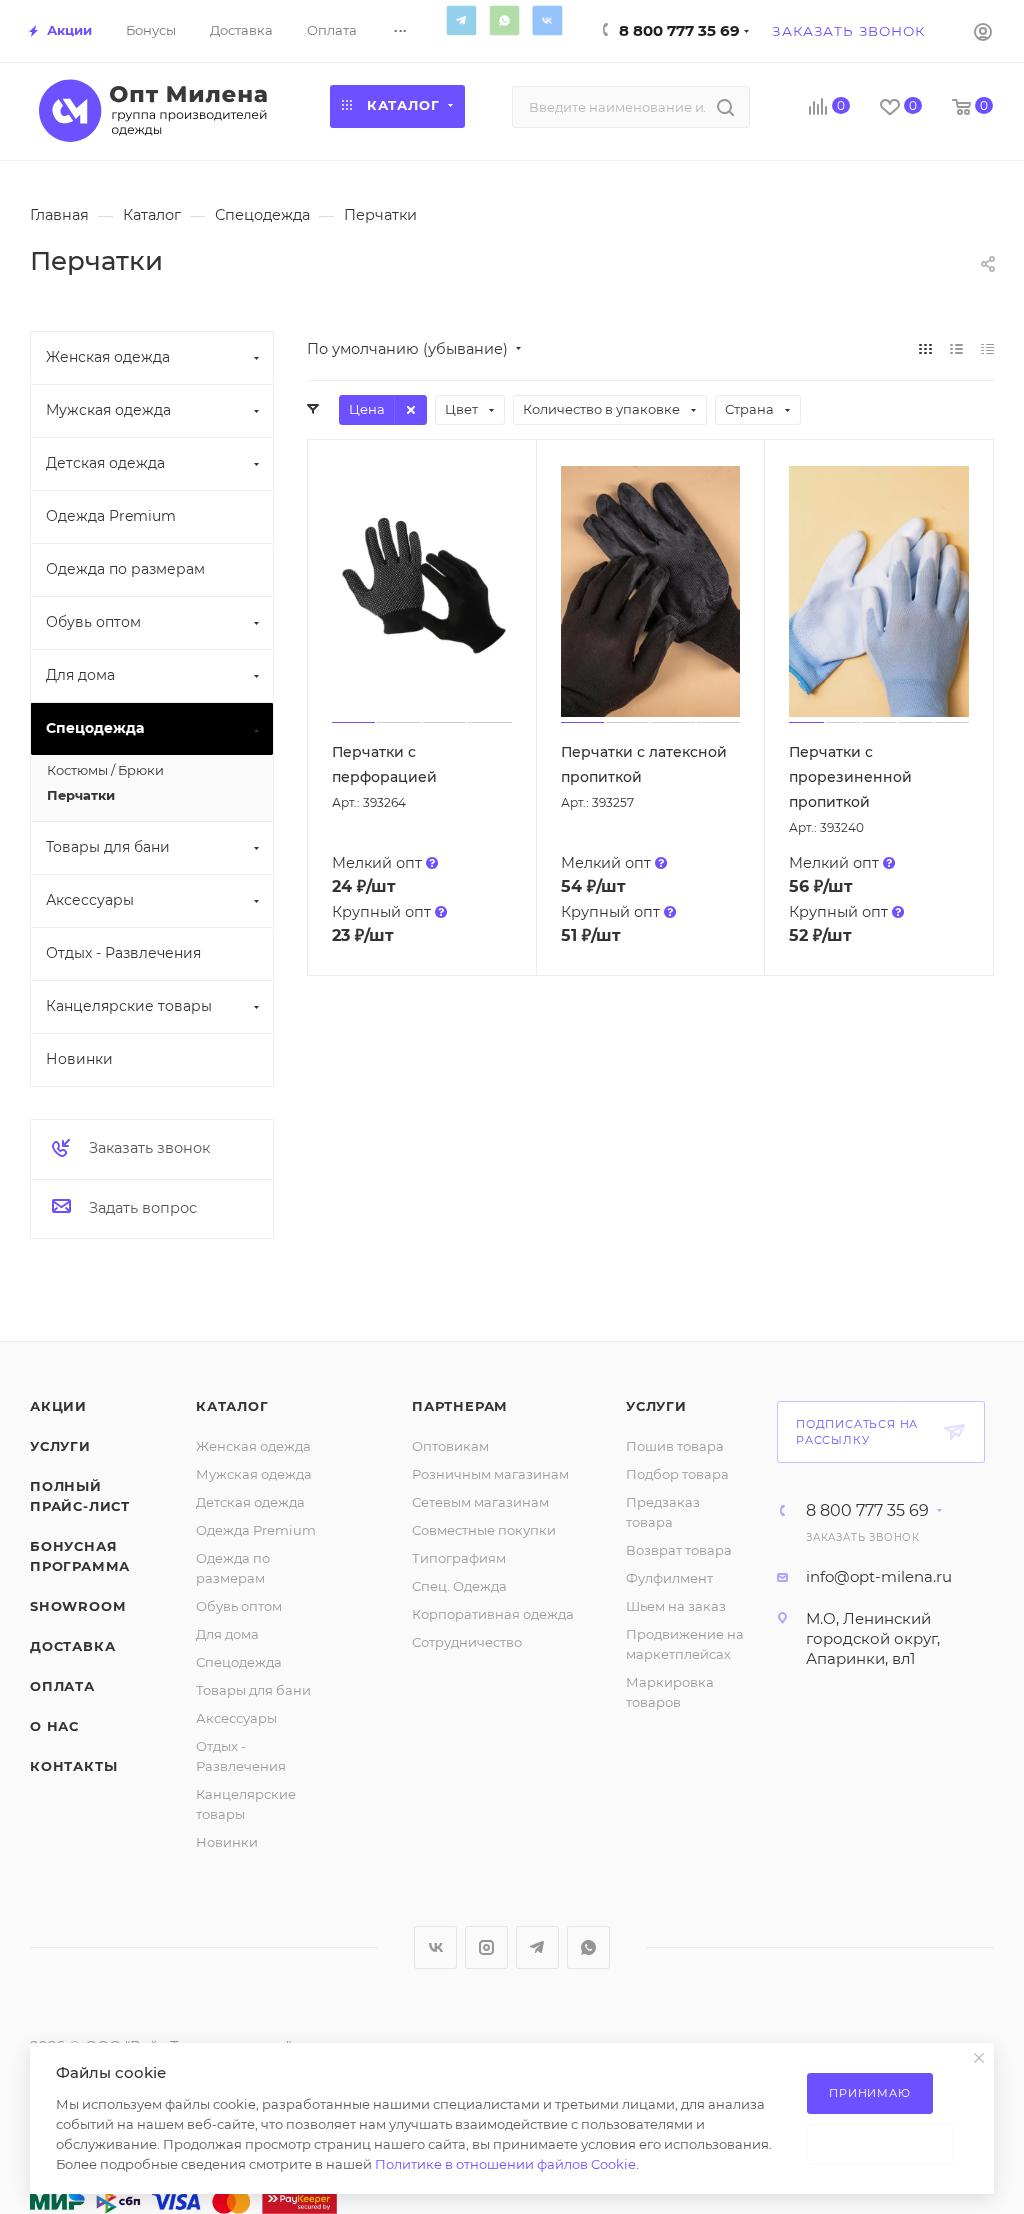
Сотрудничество (467, 1642)
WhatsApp (504, 20)
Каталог (232, 1406)
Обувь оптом (239, 1606)
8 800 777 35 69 (679, 30)
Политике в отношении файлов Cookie (505, 2164)
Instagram (486, 1947)
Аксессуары (236, 1718)
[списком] (956, 348)
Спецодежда (239, 1662)
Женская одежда (253, 1446)
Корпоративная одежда (493, 1614)
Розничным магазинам (490, 1474)
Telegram (461, 20)
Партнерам (460, 1406)
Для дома (227, 1634)
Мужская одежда (254, 1474)
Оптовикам (450, 1446)
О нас (54, 1726)
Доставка (72, 1646)
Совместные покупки (484, 1530)
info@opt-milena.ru (879, 1576)
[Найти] (725, 107)
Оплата (62, 1686)
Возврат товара (679, 1550)
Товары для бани (253, 1690)
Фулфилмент (669, 1578)
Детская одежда (250, 1502)
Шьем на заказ (676, 1606)
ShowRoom (77, 1606)
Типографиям (459, 1558)
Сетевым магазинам (480, 1502)
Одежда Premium (256, 1530)
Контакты (73, 1766)
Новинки (227, 1842)
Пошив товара (675, 1446)
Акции (58, 1406)
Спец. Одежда (459, 1586)
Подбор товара (677, 1474)
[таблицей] (987, 348)
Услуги (60, 1446)
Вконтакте (547, 20)
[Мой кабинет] (983, 31)
